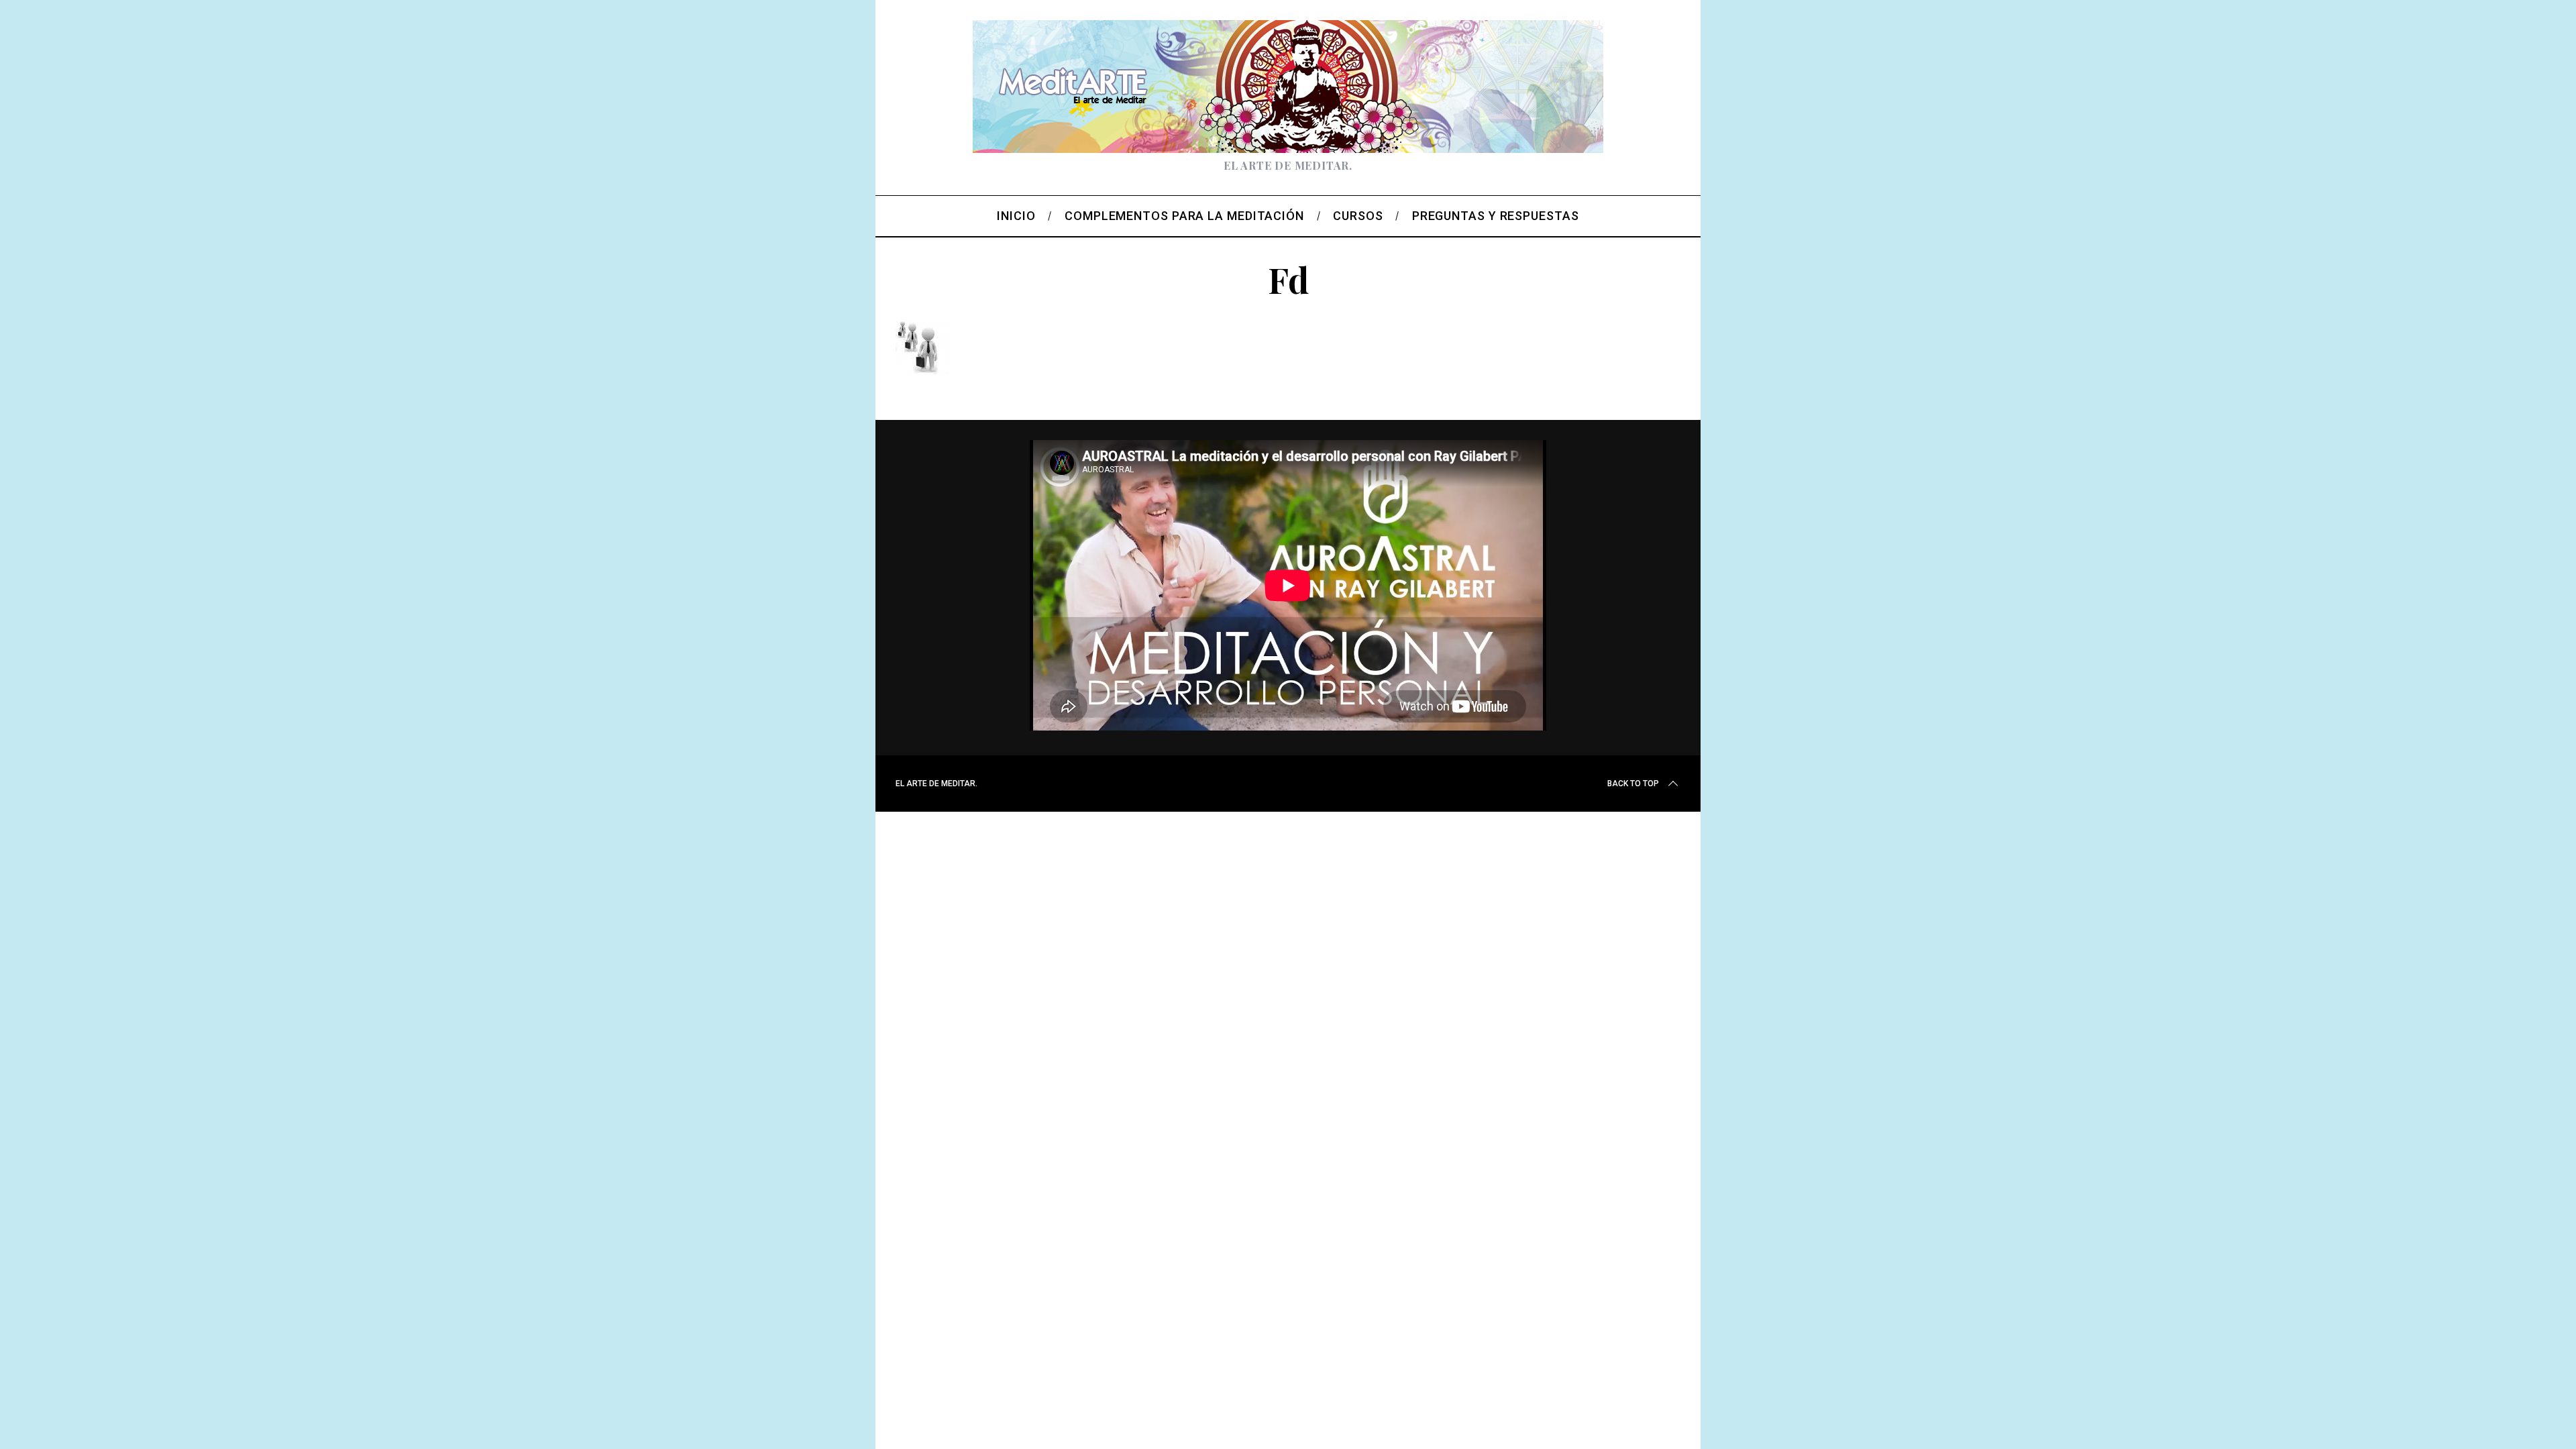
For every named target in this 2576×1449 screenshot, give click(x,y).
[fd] (922, 370)
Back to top (1633, 784)
